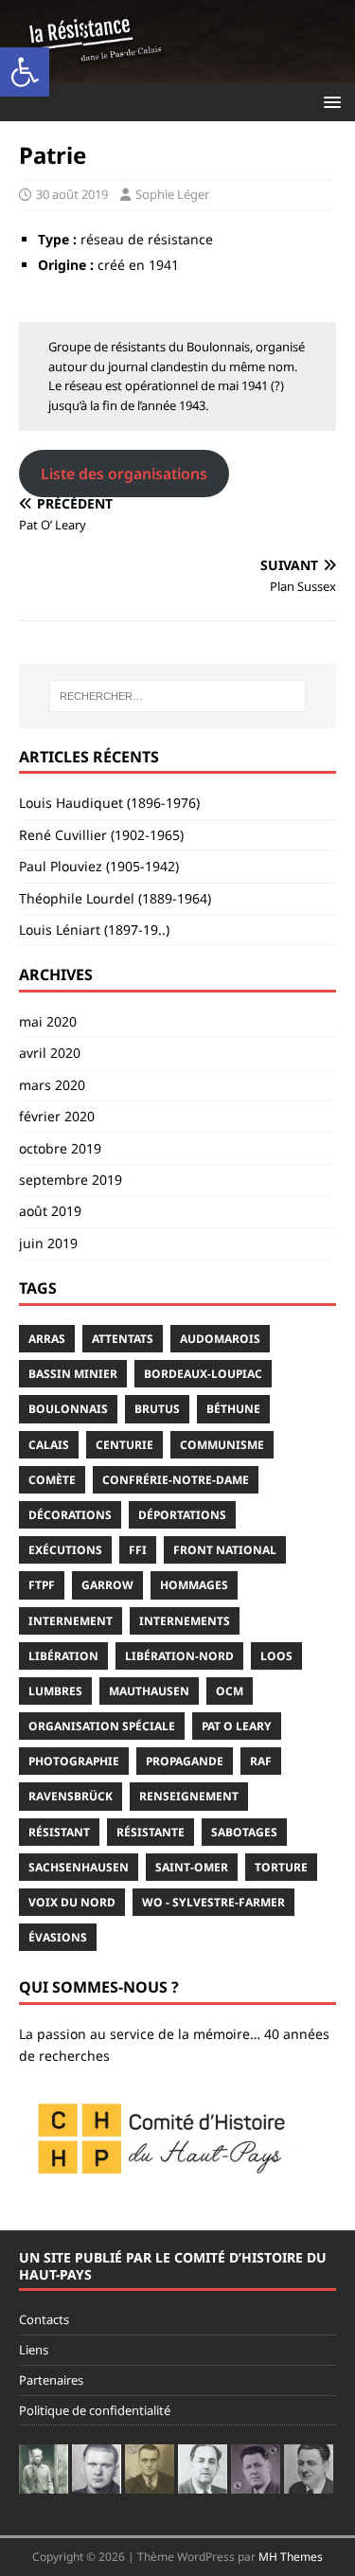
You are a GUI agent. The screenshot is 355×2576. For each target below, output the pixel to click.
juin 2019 (48, 1243)
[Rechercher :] (178, 696)
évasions (58, 1937)
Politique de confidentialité (95, 2410)
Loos (276, 1656)
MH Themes (291, 2557)
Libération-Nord (179, 1656)
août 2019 (50, 1211)
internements (185, 1621)
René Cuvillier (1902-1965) (101, 835)
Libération (63, 1656)
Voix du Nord (72, 1902)
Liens (34, 2350)
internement (71, 1621)
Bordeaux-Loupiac (203, 1374)
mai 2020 (48, 1021)
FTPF (42, 1585)
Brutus (157, 1409)
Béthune (233, 1409)
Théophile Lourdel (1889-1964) (115, 898)
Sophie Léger (172, 194)
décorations (70, 1515)
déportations (182, 1515)
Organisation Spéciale (102, 1726)
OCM (230, 1691)
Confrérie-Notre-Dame (176, 1480)
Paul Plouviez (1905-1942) (99, 866)
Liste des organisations (124, 474)
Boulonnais (68, 1409)
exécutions (65, 1550)
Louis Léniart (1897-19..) (94, 930)
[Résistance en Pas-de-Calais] (177, 71)
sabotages (244, 1832)
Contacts (44, 2319)
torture (281, 1867)
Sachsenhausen (79, 1867)
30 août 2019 (72, 194)
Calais (49, 1445)
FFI (138, 1550)
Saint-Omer (192, 1867)
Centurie (124, 1445)
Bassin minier (73, 1374)
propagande (185, 1761)
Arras (47, 1339)
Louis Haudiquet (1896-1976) (109, 803)
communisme (222, 1445)
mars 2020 (52, 1085)
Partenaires (51, 2380)
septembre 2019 (71, 1180)
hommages (194, 1585)
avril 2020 (50, 1053)
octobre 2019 (60, 1148)
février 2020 (57, 1116)
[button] (25, 72)
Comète (52, 1480)
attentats (123, 1339)
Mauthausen (149, 1691)
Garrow (107, 1585)
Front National (225, 1550)
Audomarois (220, 1339)
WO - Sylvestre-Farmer (213, 1902)
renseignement (189, 1796)
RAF (261, 1761)
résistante (151, 1832)
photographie (74, 1761)
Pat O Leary (237, 1726)
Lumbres (55, 1691)
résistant (59, 1832)
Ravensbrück (71, 1796)
